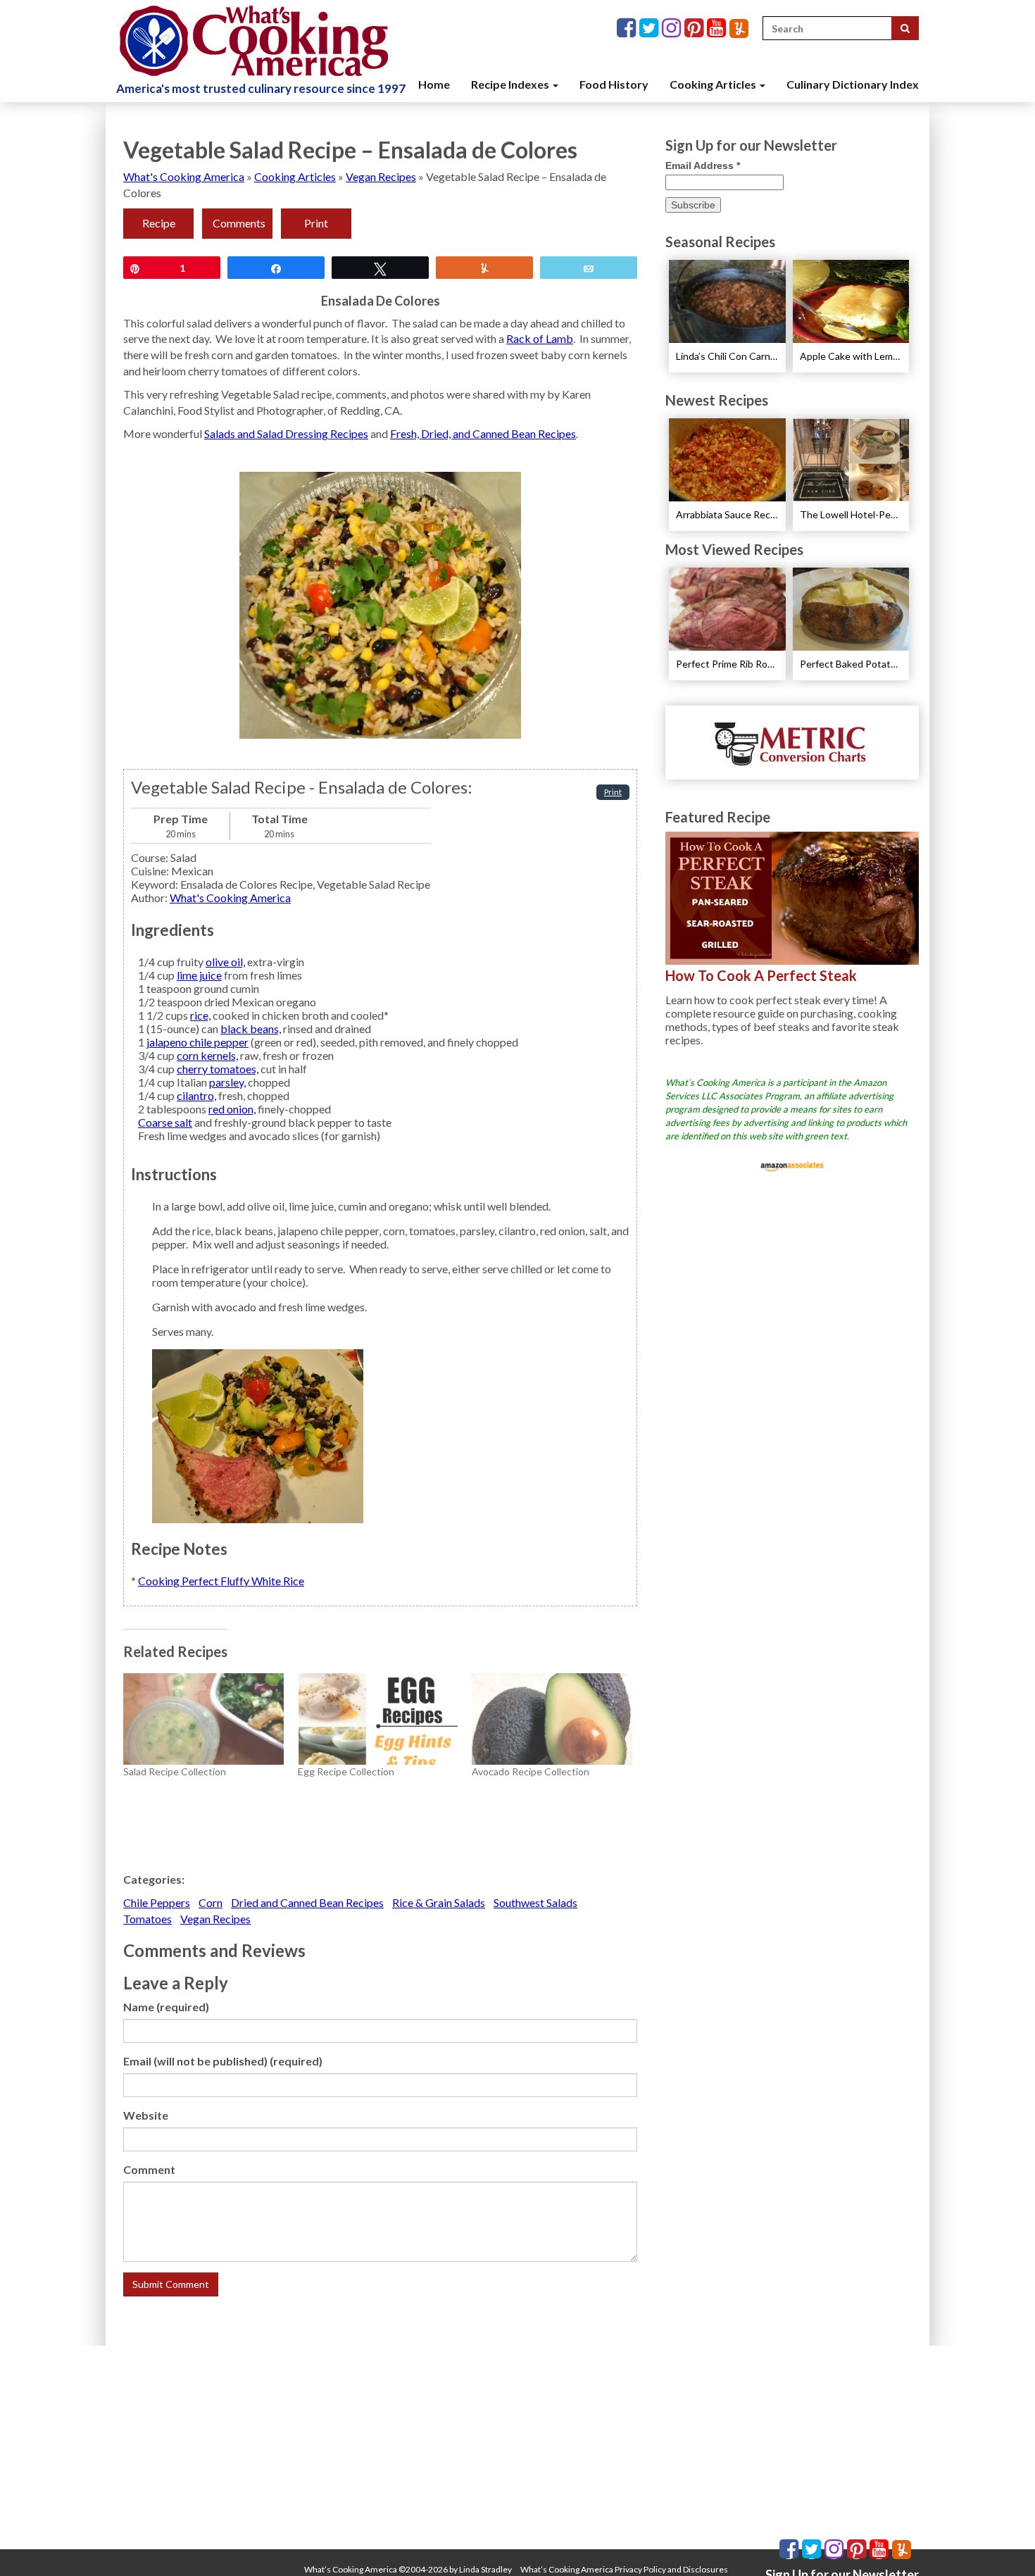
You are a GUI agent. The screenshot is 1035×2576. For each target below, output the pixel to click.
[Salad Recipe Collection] (203, 1719)
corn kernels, (207, 1055)
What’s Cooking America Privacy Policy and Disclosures (624, 2569)
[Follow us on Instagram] (673, 29)
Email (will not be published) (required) (223, 2061)
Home (434, 84)
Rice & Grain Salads (439, 1902)
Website (146, 2115)
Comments (239, 223)
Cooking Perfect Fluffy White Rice (221, 1581)
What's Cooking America (184, 176)
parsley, (227, 1082)
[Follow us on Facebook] (628, 29)
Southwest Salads (535, 1902)
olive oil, (225, 962)
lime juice (199, 975)
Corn (211, 1902)
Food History (614, 84)
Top (1002, 2543)
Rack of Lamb (540, 338)
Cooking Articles (714, 84)
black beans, (251, 1028)
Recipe (159, 223)
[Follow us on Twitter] (651, 29)
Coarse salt (165, 1122)
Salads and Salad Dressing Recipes (286, 433)
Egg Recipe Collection (346, 1771)
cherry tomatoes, (218, 1069)
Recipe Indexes (511, 84)
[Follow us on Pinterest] (696, 29)
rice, (200, 1015)
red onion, (232, 1109)
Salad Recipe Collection (175, 1771)
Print (316, 223)
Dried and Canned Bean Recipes (307, 1902)
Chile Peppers (157, 1902)
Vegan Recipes (381, 176)
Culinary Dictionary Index (853, 84)
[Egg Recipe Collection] (378, 1719)
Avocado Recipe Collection (531, 1771)
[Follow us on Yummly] (739, 29)
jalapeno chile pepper (197, 1042)
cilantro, (196, 1095)
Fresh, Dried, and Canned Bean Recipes (483, 433)
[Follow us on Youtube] (718, 29)
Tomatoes (148, 1919)
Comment (149, 2169)
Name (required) (166, 2007)
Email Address (703, 165)
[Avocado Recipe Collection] (552, 1719)
